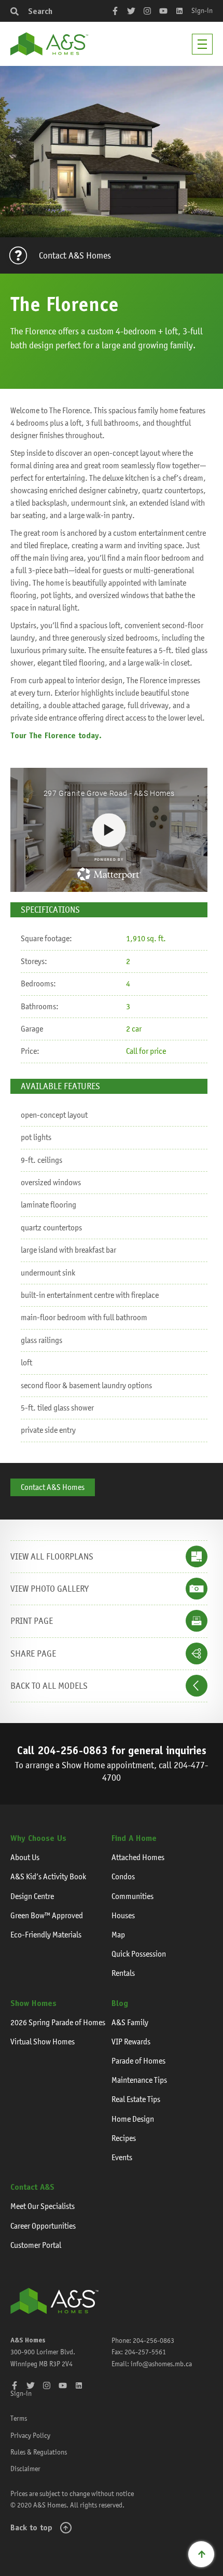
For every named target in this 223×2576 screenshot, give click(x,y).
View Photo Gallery (50, 1589)
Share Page (33, 1653)
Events (122, 2157)
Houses (123, 1915)
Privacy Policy (30, 2435)
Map (118, 1935)
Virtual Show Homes (43, 2042)
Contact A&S (32, 2187)
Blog (120, 2003)
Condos (123, 1876)
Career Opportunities (43, 2226)
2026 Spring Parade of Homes (58, 2022)
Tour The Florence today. (56, 735)
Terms (19, 2418)
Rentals (123, 1973)
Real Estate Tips (136, 2099)
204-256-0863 (73, 1750)
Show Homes (33, 2003)
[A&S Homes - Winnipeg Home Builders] (54, 2301)
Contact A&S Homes (75, 255)
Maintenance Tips (139, 2080)
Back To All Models (49, 1686)
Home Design (133, 2119)
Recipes (124, 2138)
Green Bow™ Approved (47, 1915)
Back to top (31, 2527)
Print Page (32, 1621)
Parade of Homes (138, 2061)
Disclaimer (25, 2469)
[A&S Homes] (49, 44)
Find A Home (134, 1838)
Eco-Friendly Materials (46, 1935)
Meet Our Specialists (43, 2206)
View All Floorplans (52, 1556)
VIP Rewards (131, 2042)
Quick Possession (139, 1954)
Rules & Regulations (39, 2452)
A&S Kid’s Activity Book (48, 1876)
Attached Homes (138, 1857)
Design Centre (32, 1896)
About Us (25, 1857)
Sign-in (202, 10)
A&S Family (130, 2022)
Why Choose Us (38, 1838)
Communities (133, 1896)
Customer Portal (36, 2245)
